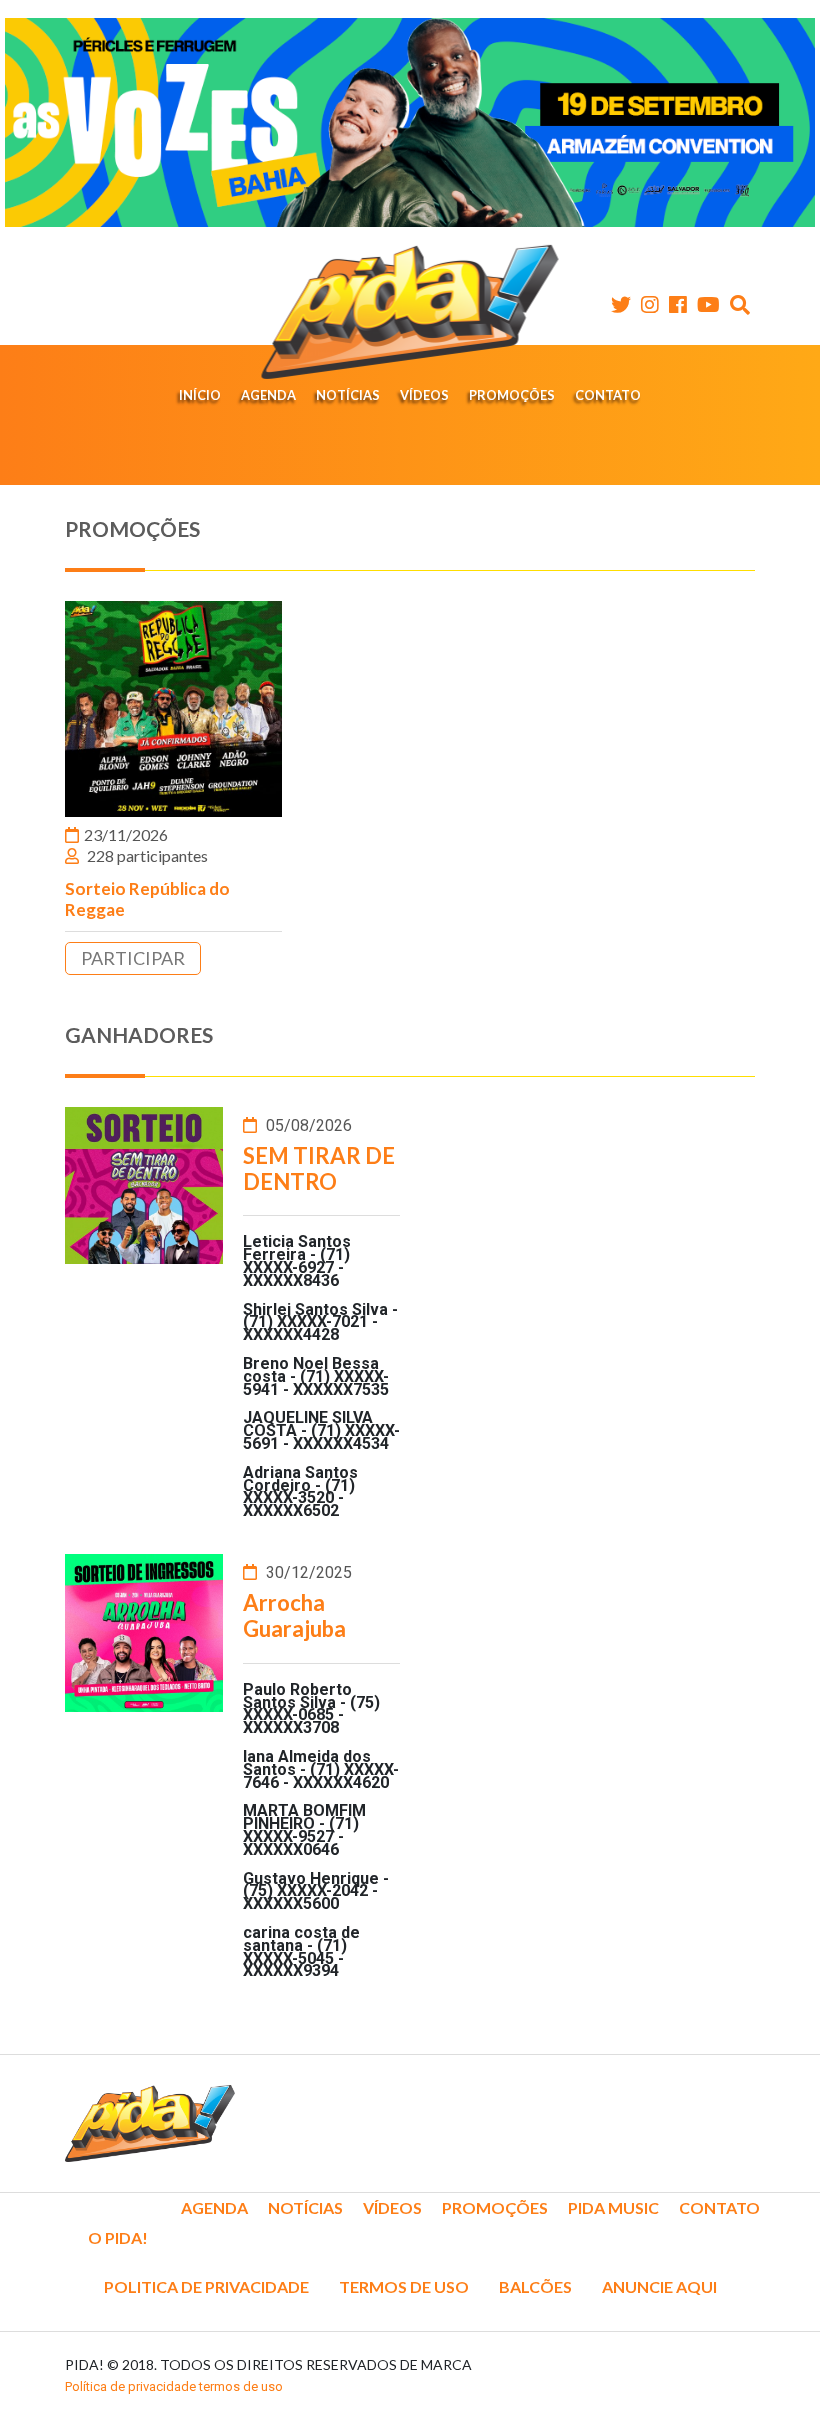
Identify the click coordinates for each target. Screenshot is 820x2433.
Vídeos (424, 395)
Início (200, 395)
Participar (133, 958)
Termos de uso (404, 2286)
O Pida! (118, 2237)
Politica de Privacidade (206, 2286)
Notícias (348, 395)
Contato (608, 395)
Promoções (512, 395)
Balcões (535, 2286)
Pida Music (613, 2207)
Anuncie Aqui (659, 2286)
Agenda (268, 395)
